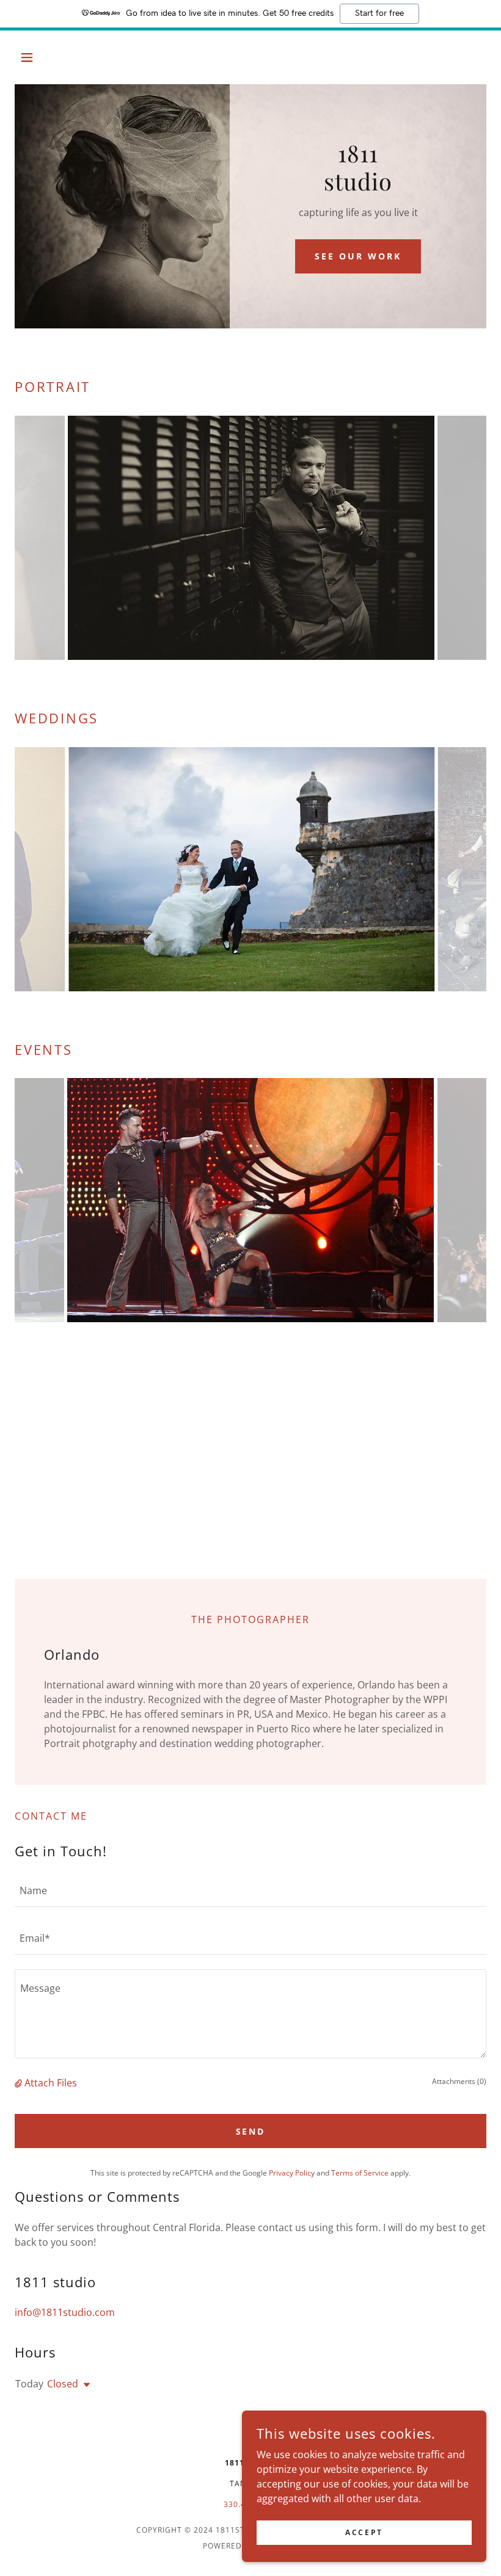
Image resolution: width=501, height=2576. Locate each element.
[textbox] (250, 1890)
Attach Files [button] (51, 2083)
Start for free (379, 13)
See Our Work (358, 256)
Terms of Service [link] (360, 2173)
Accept (364, 2532)
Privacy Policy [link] (292, 2173)
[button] (50, 57)
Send (251, 2131)
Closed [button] (63, 2384)
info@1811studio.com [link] (65, 2312)
